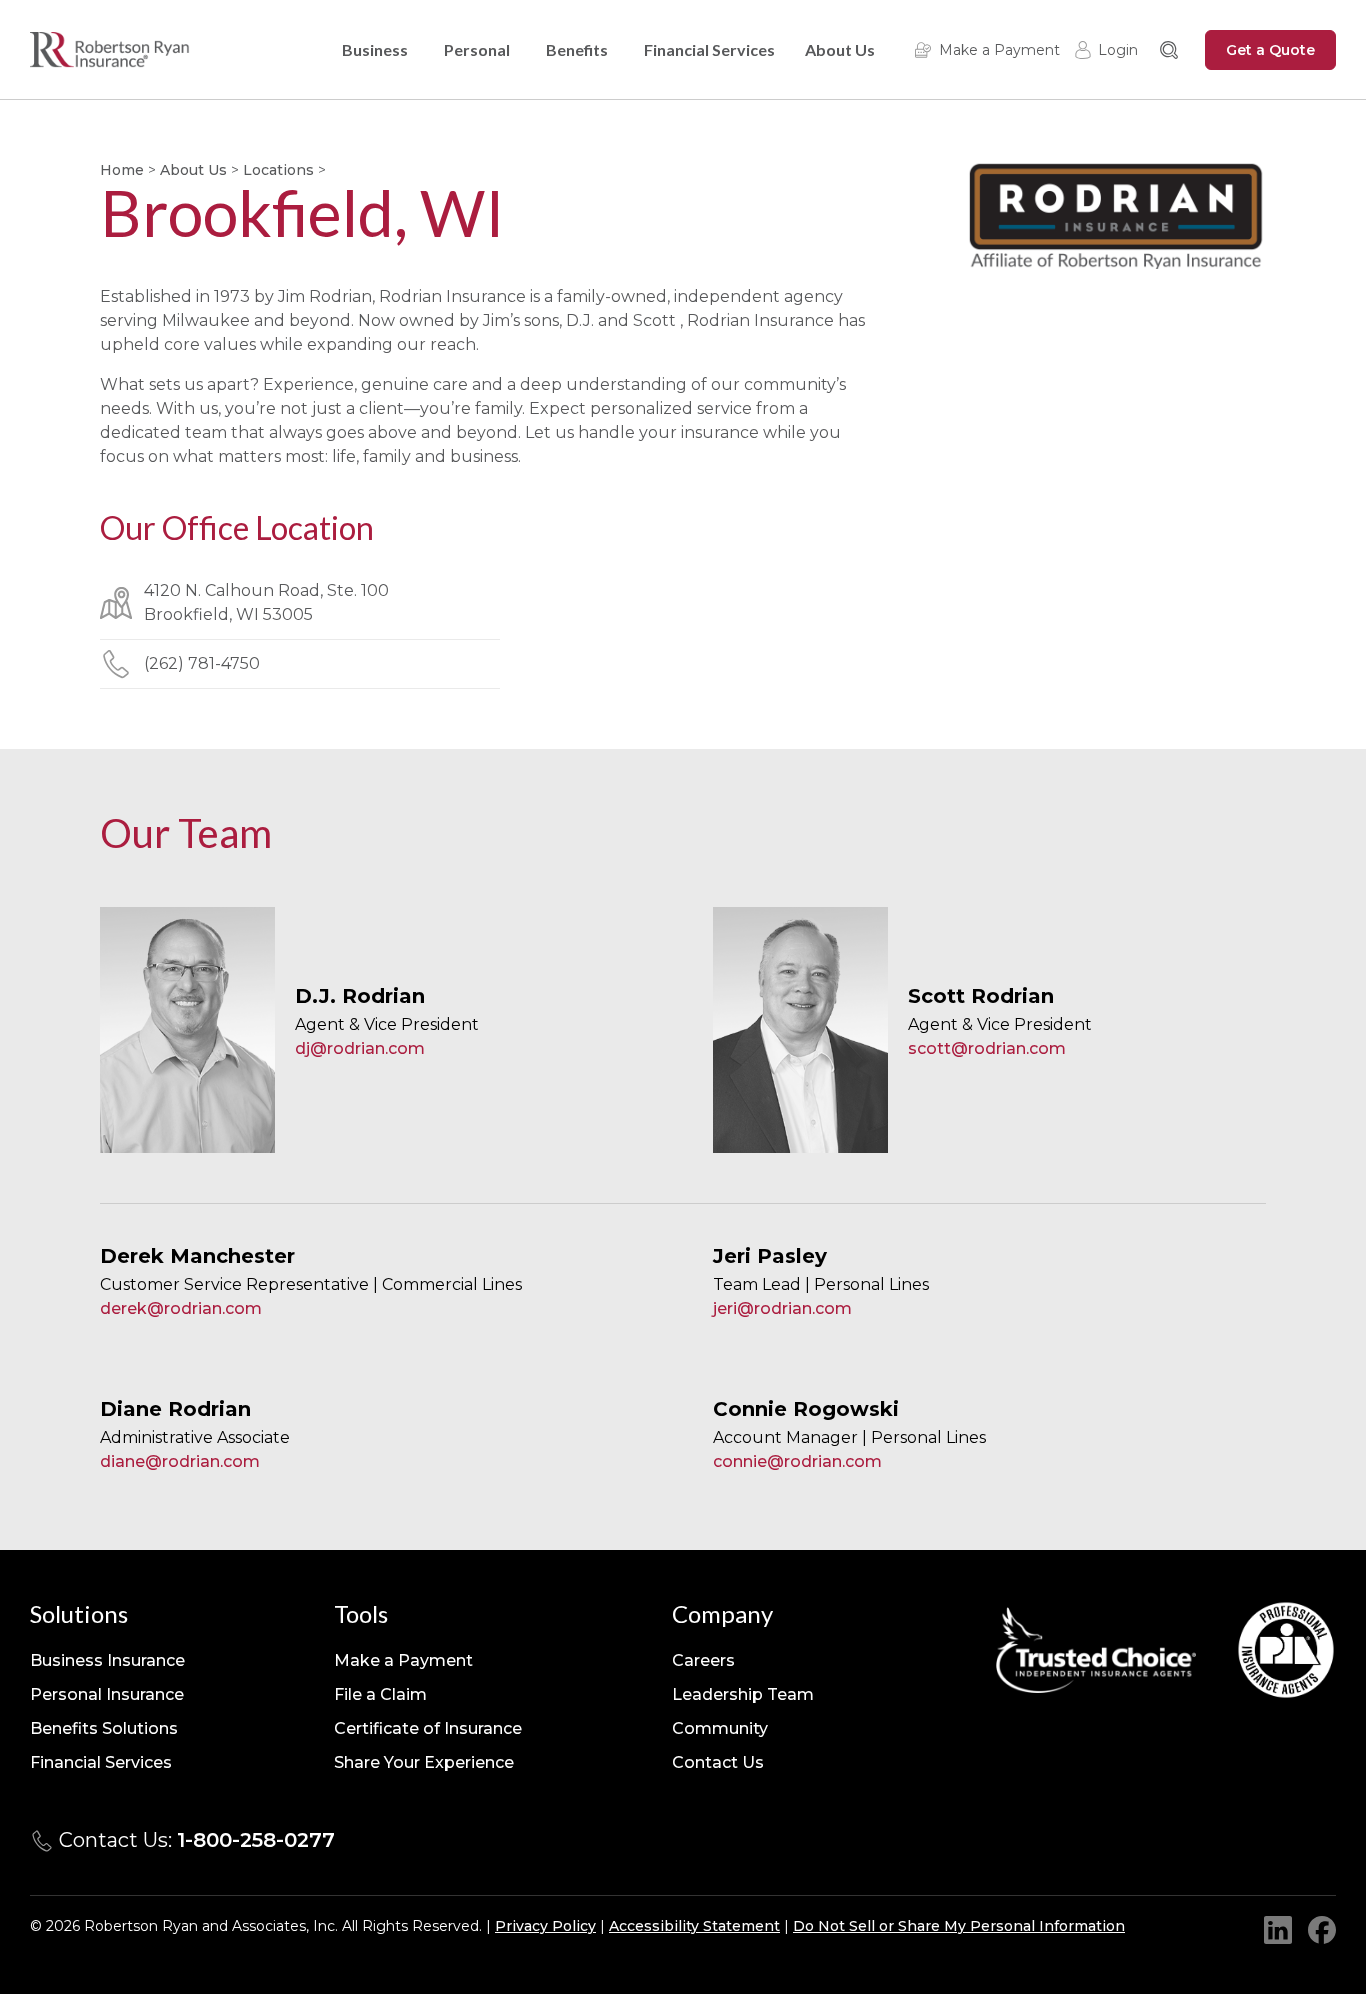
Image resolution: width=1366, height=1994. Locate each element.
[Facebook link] (1322, 1930)
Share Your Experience (424, 1762)
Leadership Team (743, 1694)
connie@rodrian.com (797, 1461)
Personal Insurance (107, 1694)
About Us (840, 49)
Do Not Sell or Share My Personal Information (959, 1926)
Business (375, 49)
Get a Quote (1270, 50)
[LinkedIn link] (1278, 1930)
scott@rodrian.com (987, 1048)
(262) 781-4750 (202, 663)
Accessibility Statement (694, 1926)
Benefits (577, 49)
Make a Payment (999, 50)
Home (122, 170)
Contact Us (718, 1762)
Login (1118, 50)
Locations (278, 170)
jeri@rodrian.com (782, 1308)
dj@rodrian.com (360, 1048)
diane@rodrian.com (180, 1461)
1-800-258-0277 (256, 1840)
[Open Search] (1169, 50)
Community (720, 1728)
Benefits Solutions (104, 1728)
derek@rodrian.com (181, 1308)
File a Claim (380, 1694)
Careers (703, 1660)
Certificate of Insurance (428, 1728)
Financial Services (709, 49)
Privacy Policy (545, 1926)
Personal (477, 49)
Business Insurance (107, 1660)
